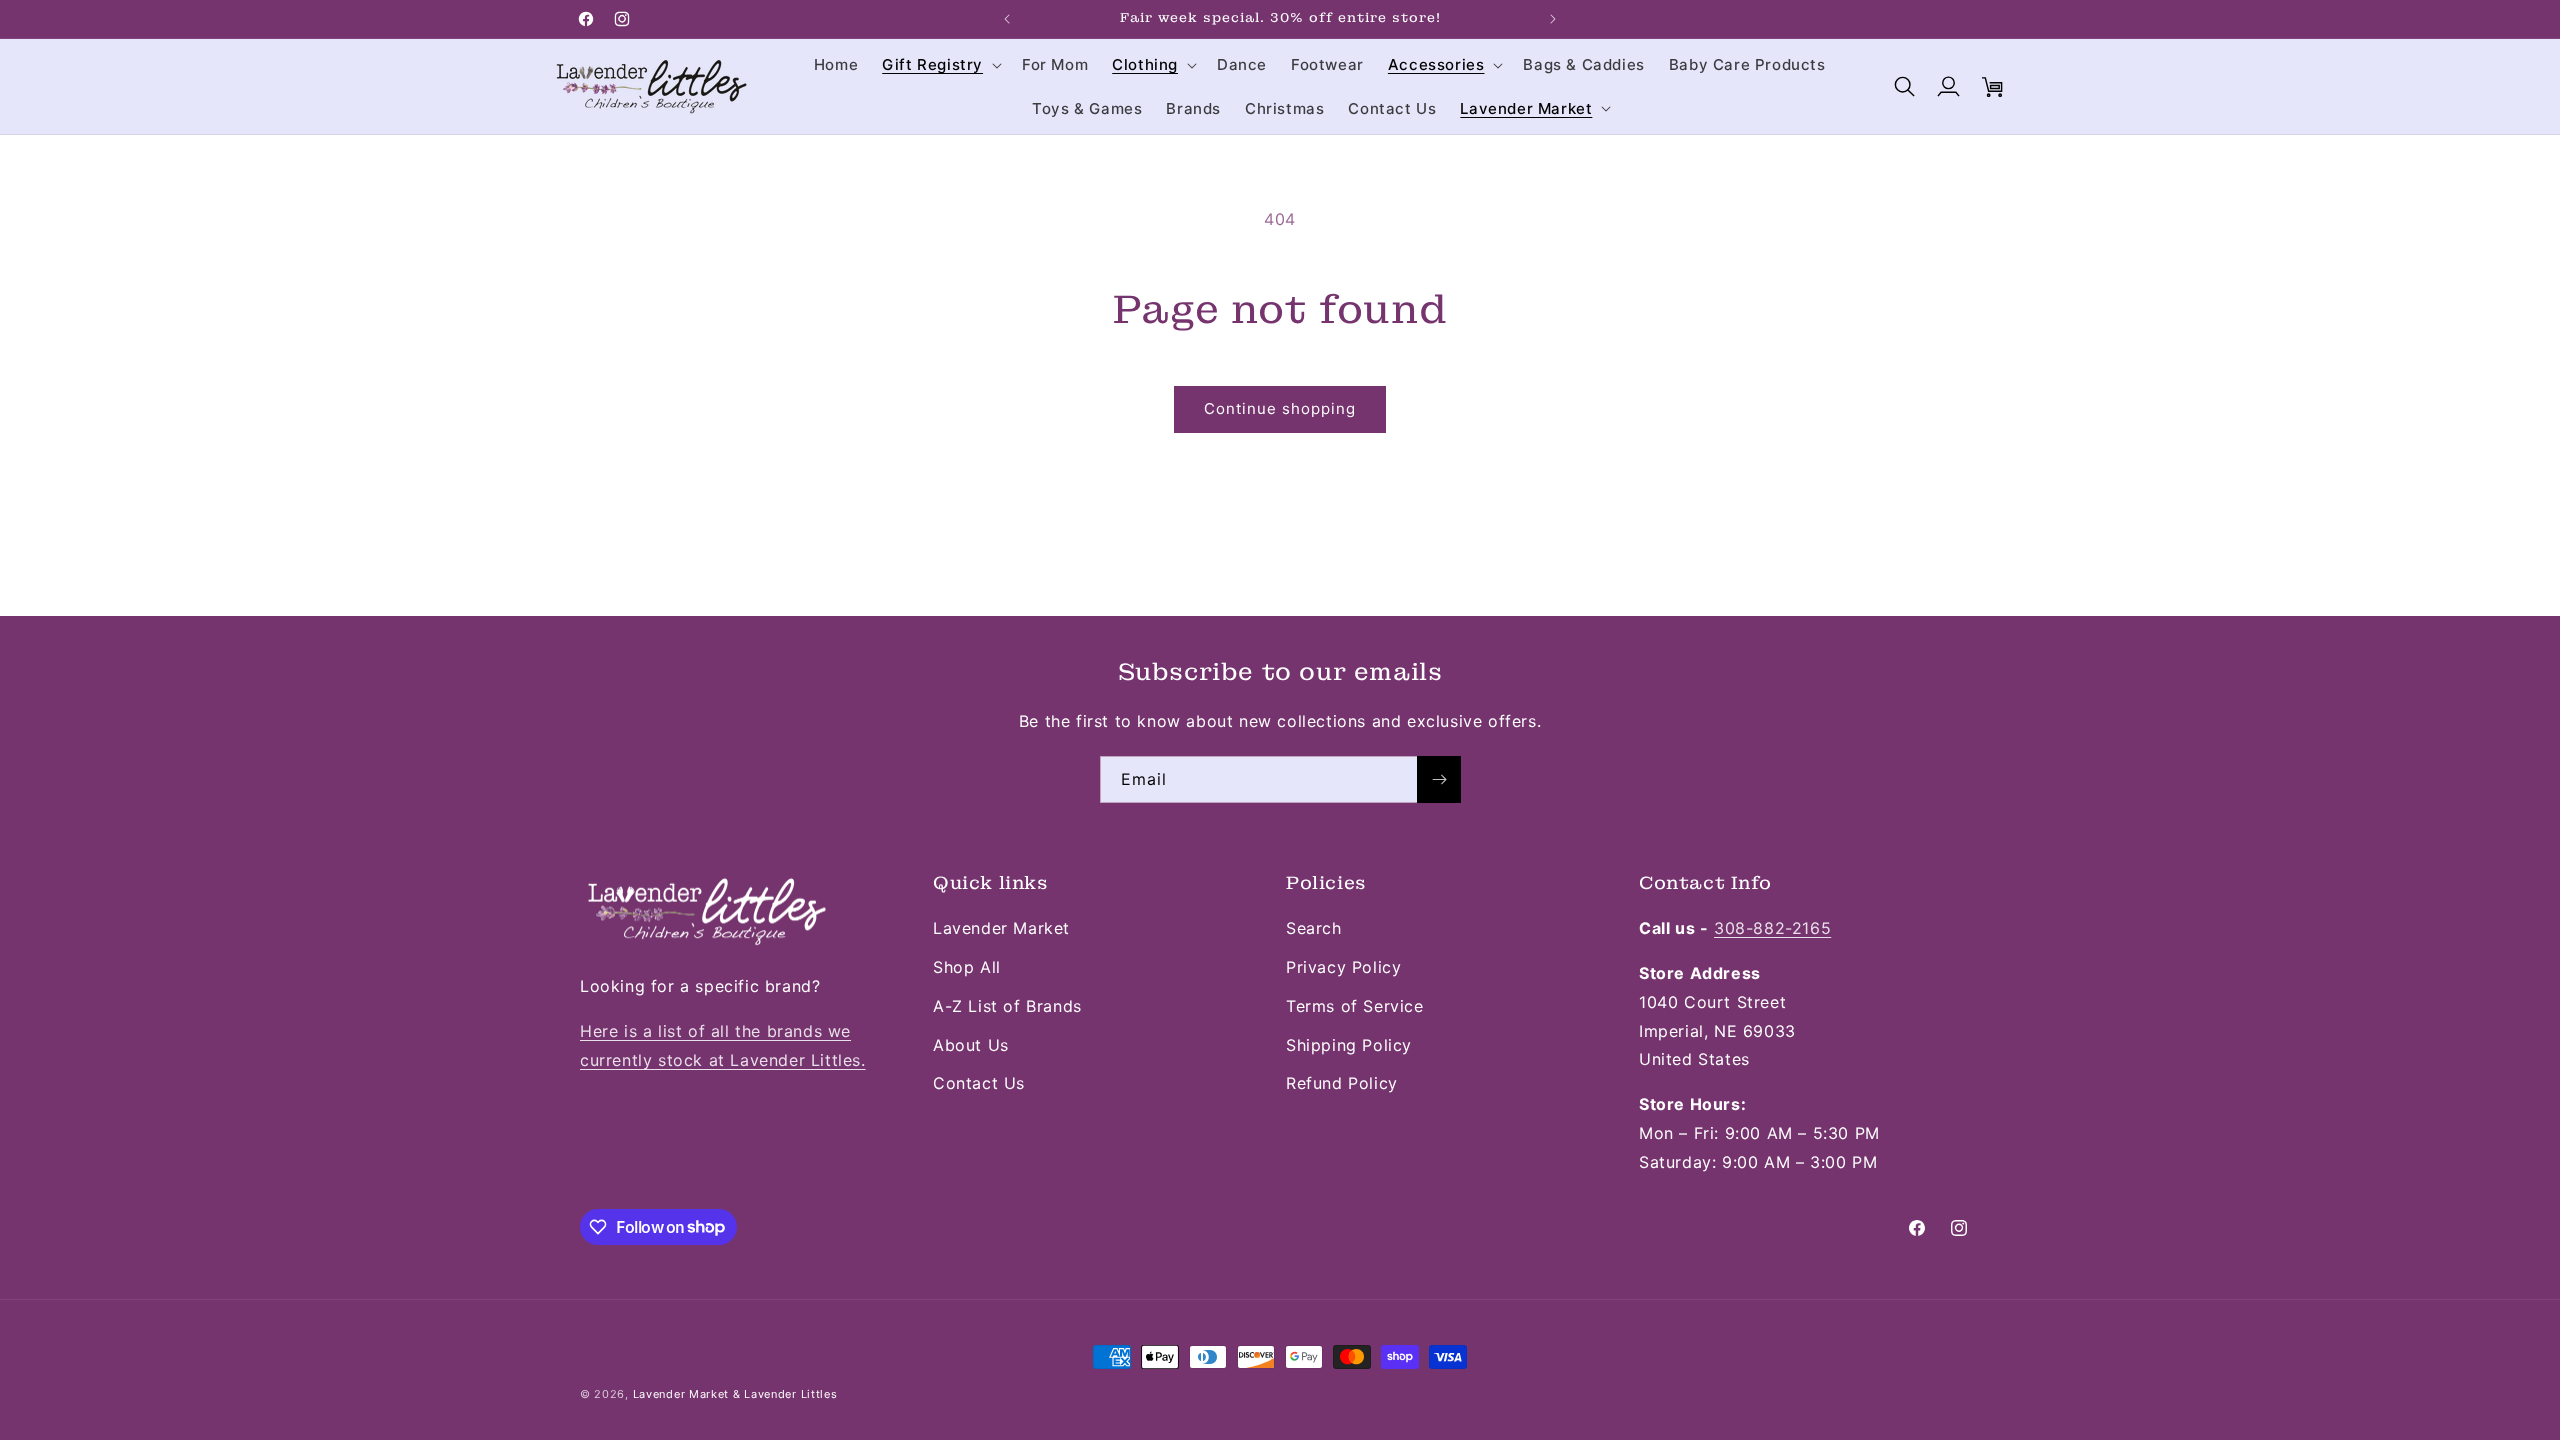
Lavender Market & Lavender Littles (735, 1394)
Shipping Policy (1349, 1045)
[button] (940, 65)
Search (1314, 928)
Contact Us (979, 1083)
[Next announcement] (1553, 19)
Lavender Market (1001, 928)
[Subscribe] (1439, 779)
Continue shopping (1280, 408)
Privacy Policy (1343, 967)
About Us (971, 1045)
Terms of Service (1355, 1006)
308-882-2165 (1772, 928)
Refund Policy (1342, 1083)
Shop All (967, 967)
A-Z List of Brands (1007, 1006)
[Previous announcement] (1007, 19)
